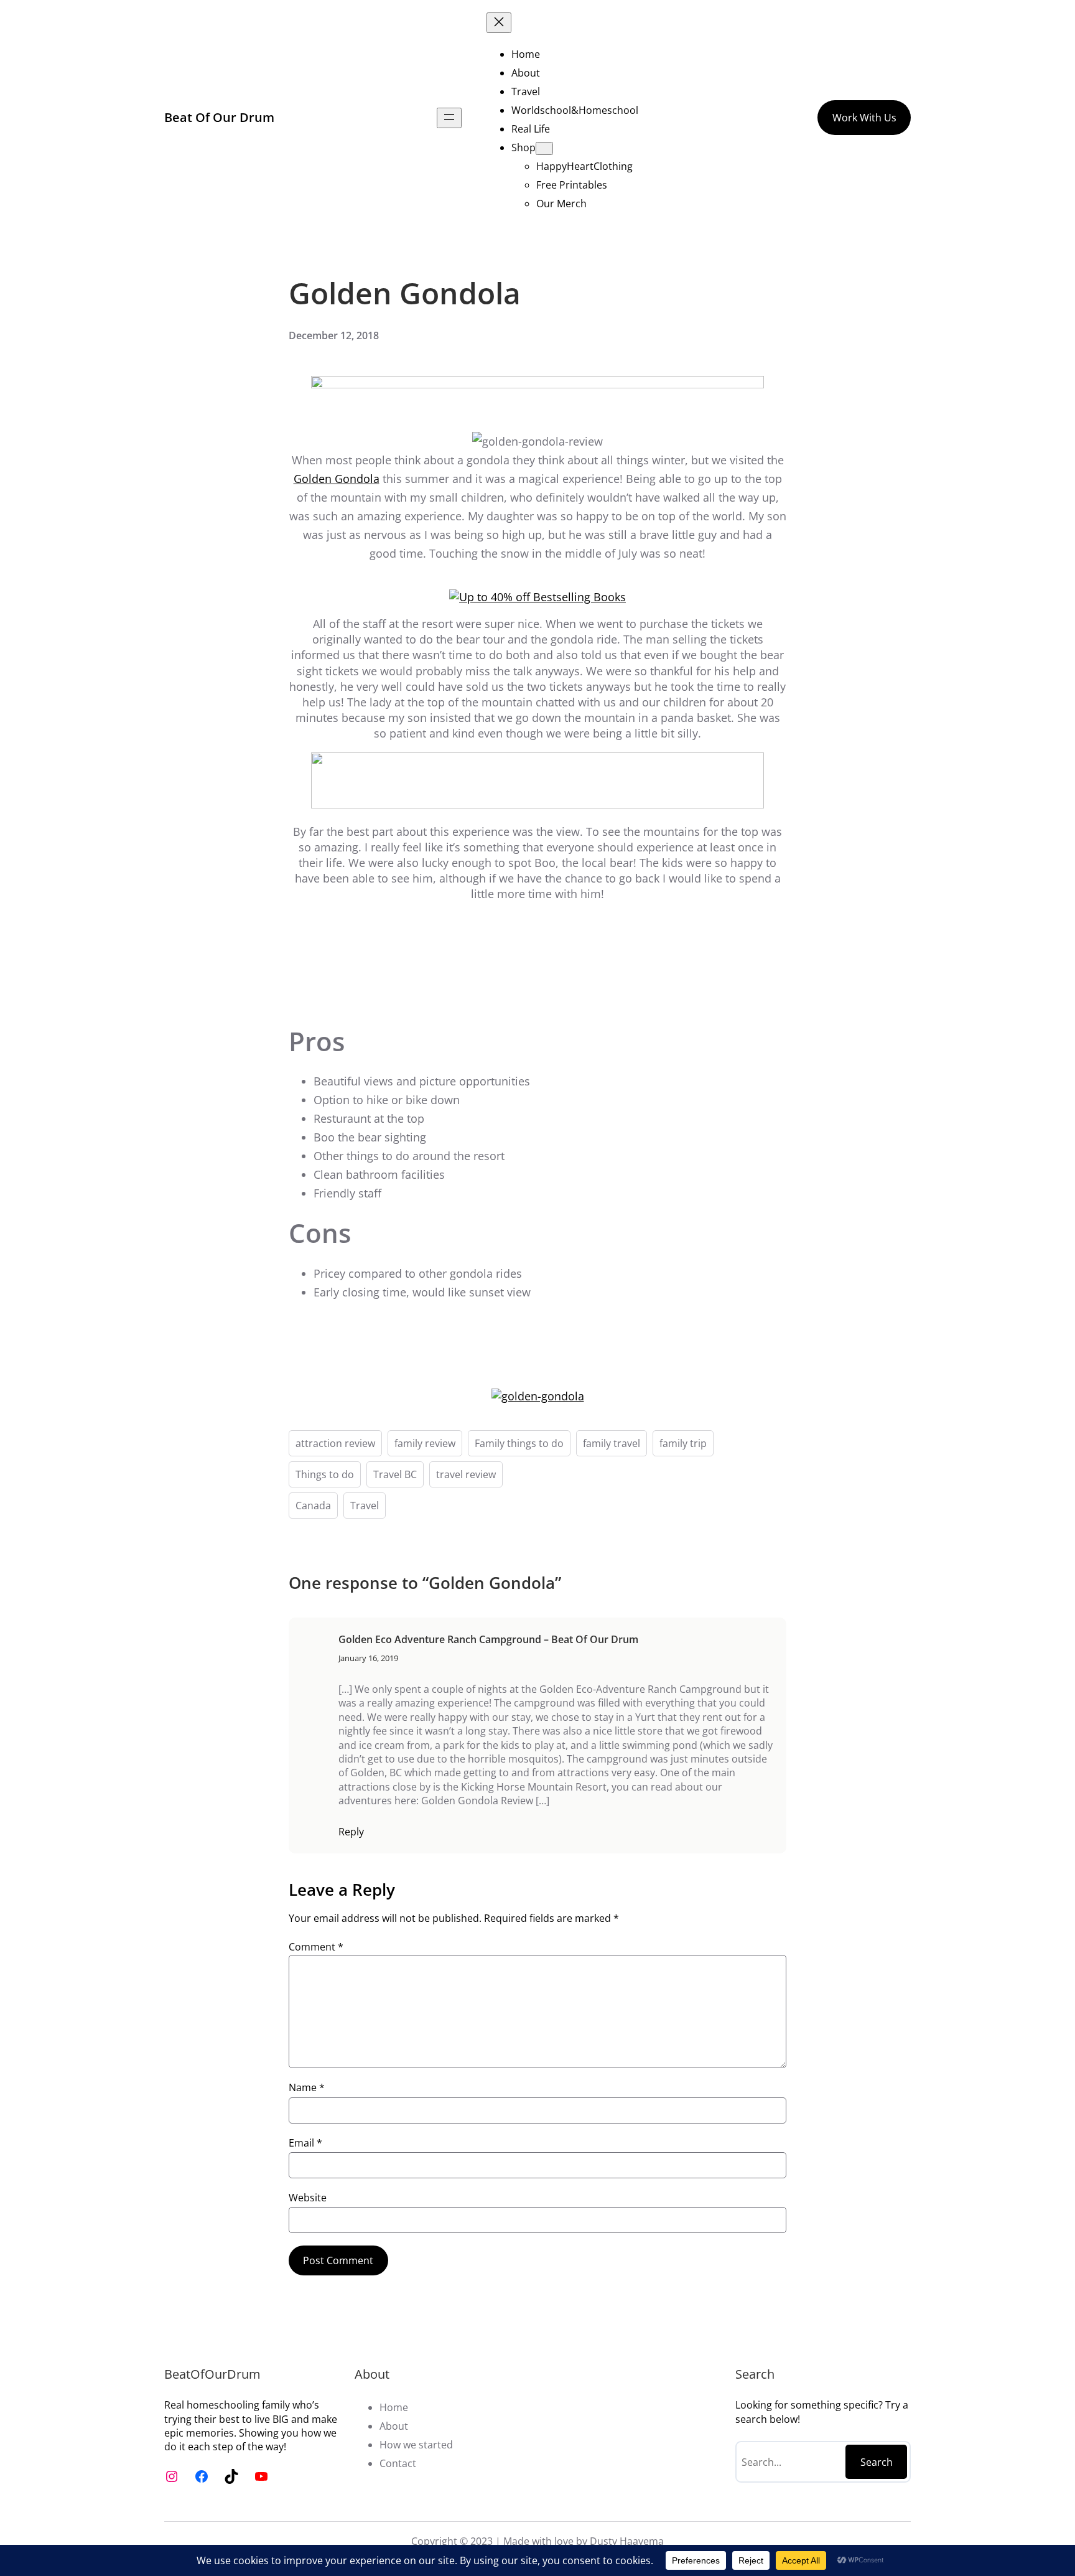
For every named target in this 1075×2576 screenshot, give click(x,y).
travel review (466, 1474)
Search (877, 2462)
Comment (316, 1947)
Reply (351, 1832)
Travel (365, 1506)
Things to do (325, 1474)
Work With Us (864, 118)
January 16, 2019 (368, 1658)
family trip (683, 1443)
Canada (313, 1506)
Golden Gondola (337, 479)
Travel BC (395, 1474)
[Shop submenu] (544, 148)
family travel (612, 1443)
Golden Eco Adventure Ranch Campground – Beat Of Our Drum (488, 1639)
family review (425, 1443)
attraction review (335, 1443)
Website (308, 2198)
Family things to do (519, 1443)
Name (307, 2087)
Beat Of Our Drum (219, 117)
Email (305, 2143)
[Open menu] (449, 118)
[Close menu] (499, 23)
